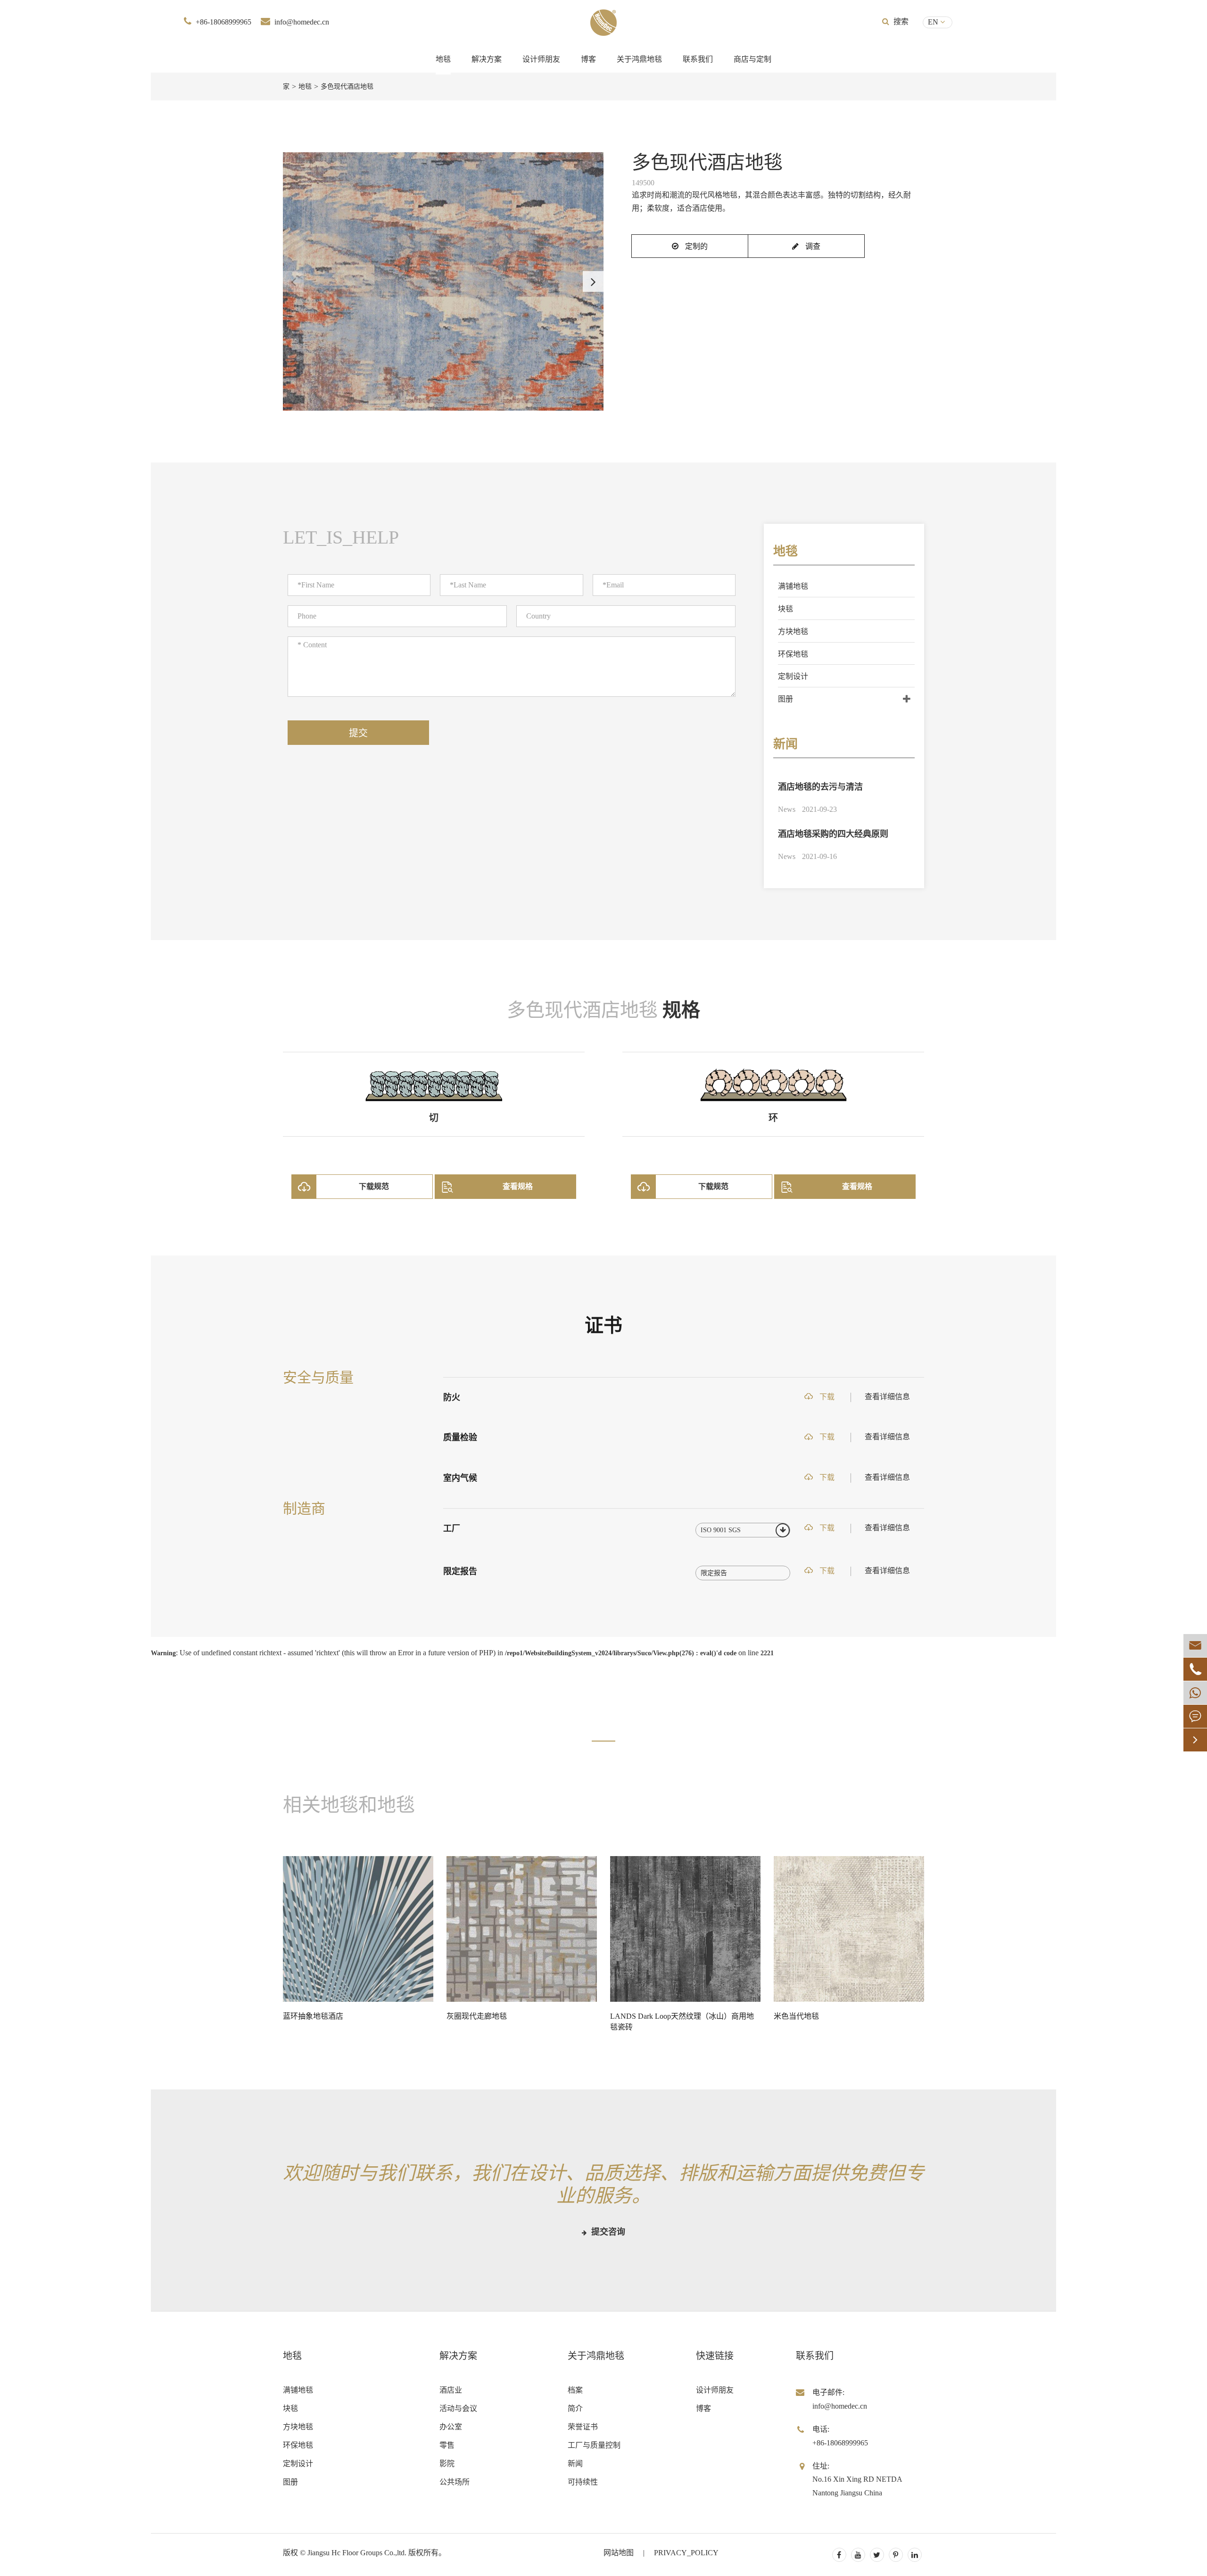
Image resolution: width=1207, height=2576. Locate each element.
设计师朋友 (541, 59)
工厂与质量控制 (594, 2445)
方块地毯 (793, 632)
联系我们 (698, 59)
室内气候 (460, 1478)
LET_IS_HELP (341, 537)
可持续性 (583, 2482)
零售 (447, 2445)
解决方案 (487, 59)
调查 (812, 246)
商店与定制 (752, 59)
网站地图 (619, 2553)
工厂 (452, 1528)
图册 (785, 699)
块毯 (785, 609)
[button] (593, 281)
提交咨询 (607, 2232)
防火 (452, 1397)
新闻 (785, 744)
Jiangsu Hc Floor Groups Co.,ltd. (357, 2553)
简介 (575, 2408)
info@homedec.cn (302, 22)
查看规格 (518, 1186)
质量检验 (460, 1437)
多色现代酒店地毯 (347, 87)
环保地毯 (793, 654)
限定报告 (460, 1571)
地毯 (443, 59)
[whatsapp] (1195, 1693)
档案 (575, 2390)
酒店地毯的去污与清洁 (820, 787)
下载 (826, 1397)
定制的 (695, 246)
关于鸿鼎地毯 (639, 59)
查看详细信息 (887, 1397)
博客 (588, 59)
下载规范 (374, 1186)
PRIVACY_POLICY (686, 2553)
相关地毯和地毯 (349, 1805)
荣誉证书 (583, 2427)
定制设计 (793, 676)
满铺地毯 (793, 586)
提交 (358, 733)
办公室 (451, 2427)
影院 (447, 2464)
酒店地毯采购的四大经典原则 (833, 834)
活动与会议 (458, 2408)
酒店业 (451, 2390)
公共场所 (455, 2482)
